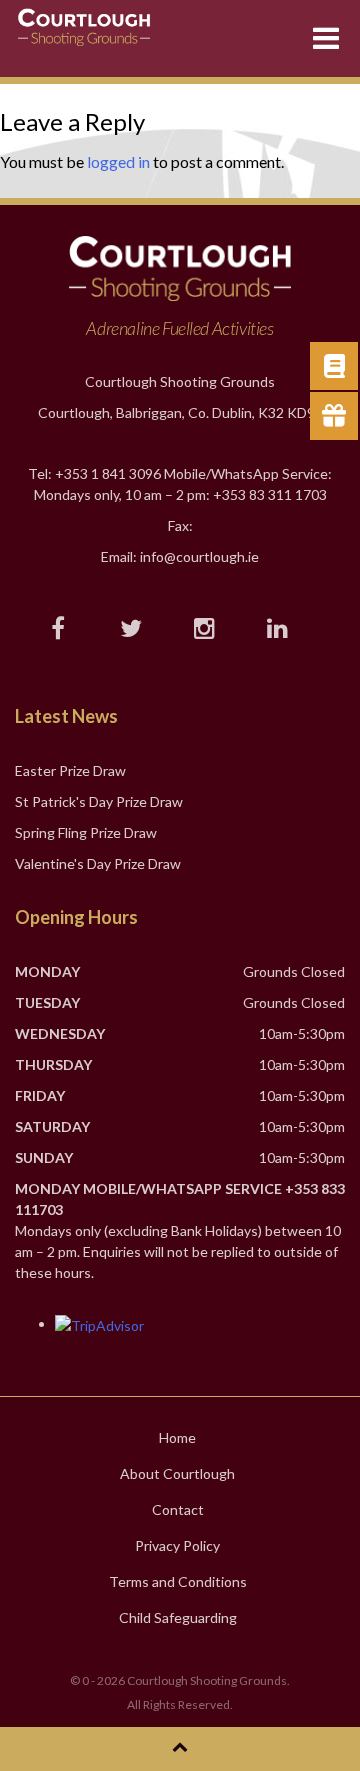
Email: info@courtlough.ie (180, 556)
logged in (118, 161)
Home (177, 1437)
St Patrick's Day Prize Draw (99, 801)
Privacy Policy (177, 1545)
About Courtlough (177, 1473)
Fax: (180, 525)
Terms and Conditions (178, 1581)
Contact (178, 1509)
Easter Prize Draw (70, 770)
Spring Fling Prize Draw (86, 832)
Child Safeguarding (178, 1617)
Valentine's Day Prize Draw (98, 863)
